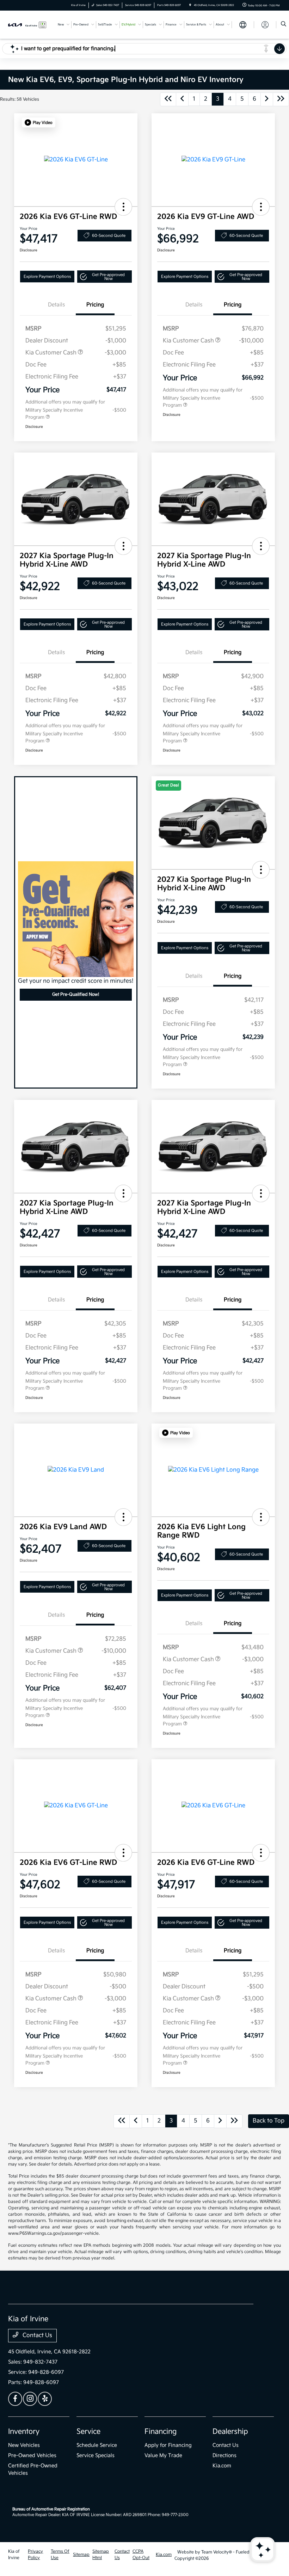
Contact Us (37, 2335)
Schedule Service (97, 2445)
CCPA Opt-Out (141, 2555)
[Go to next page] (267, 99)
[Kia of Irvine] (27, 25)
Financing (161, 2432)
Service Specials (96, 2455)
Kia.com (222, 2466)
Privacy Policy (35, 2555)
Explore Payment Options (47, 277)
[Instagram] (30, 2399)
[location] (190, 5)
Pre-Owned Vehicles (32, 2455)
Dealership (230, 2432)
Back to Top (269, 2121)
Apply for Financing (168, 2445)
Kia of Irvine (14, 2555)
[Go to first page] (168, 99)
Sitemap (81, 2555)
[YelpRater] (45, 2399)
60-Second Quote (109, 236)
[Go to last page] (281, 99)
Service (88, 2432)
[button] (39, 122)
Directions (225, 2455)
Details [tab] (56, 305)
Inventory (24, 2432)
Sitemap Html (101, 2555)
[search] (284, 25)
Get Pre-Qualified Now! (76, 995)
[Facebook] (15, 2399)
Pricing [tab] (95, 305)
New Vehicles (24, 2445)
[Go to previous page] (182, 99)
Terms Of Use (60, 2555)
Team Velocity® (217, 2552)
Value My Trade (163, 2455)
